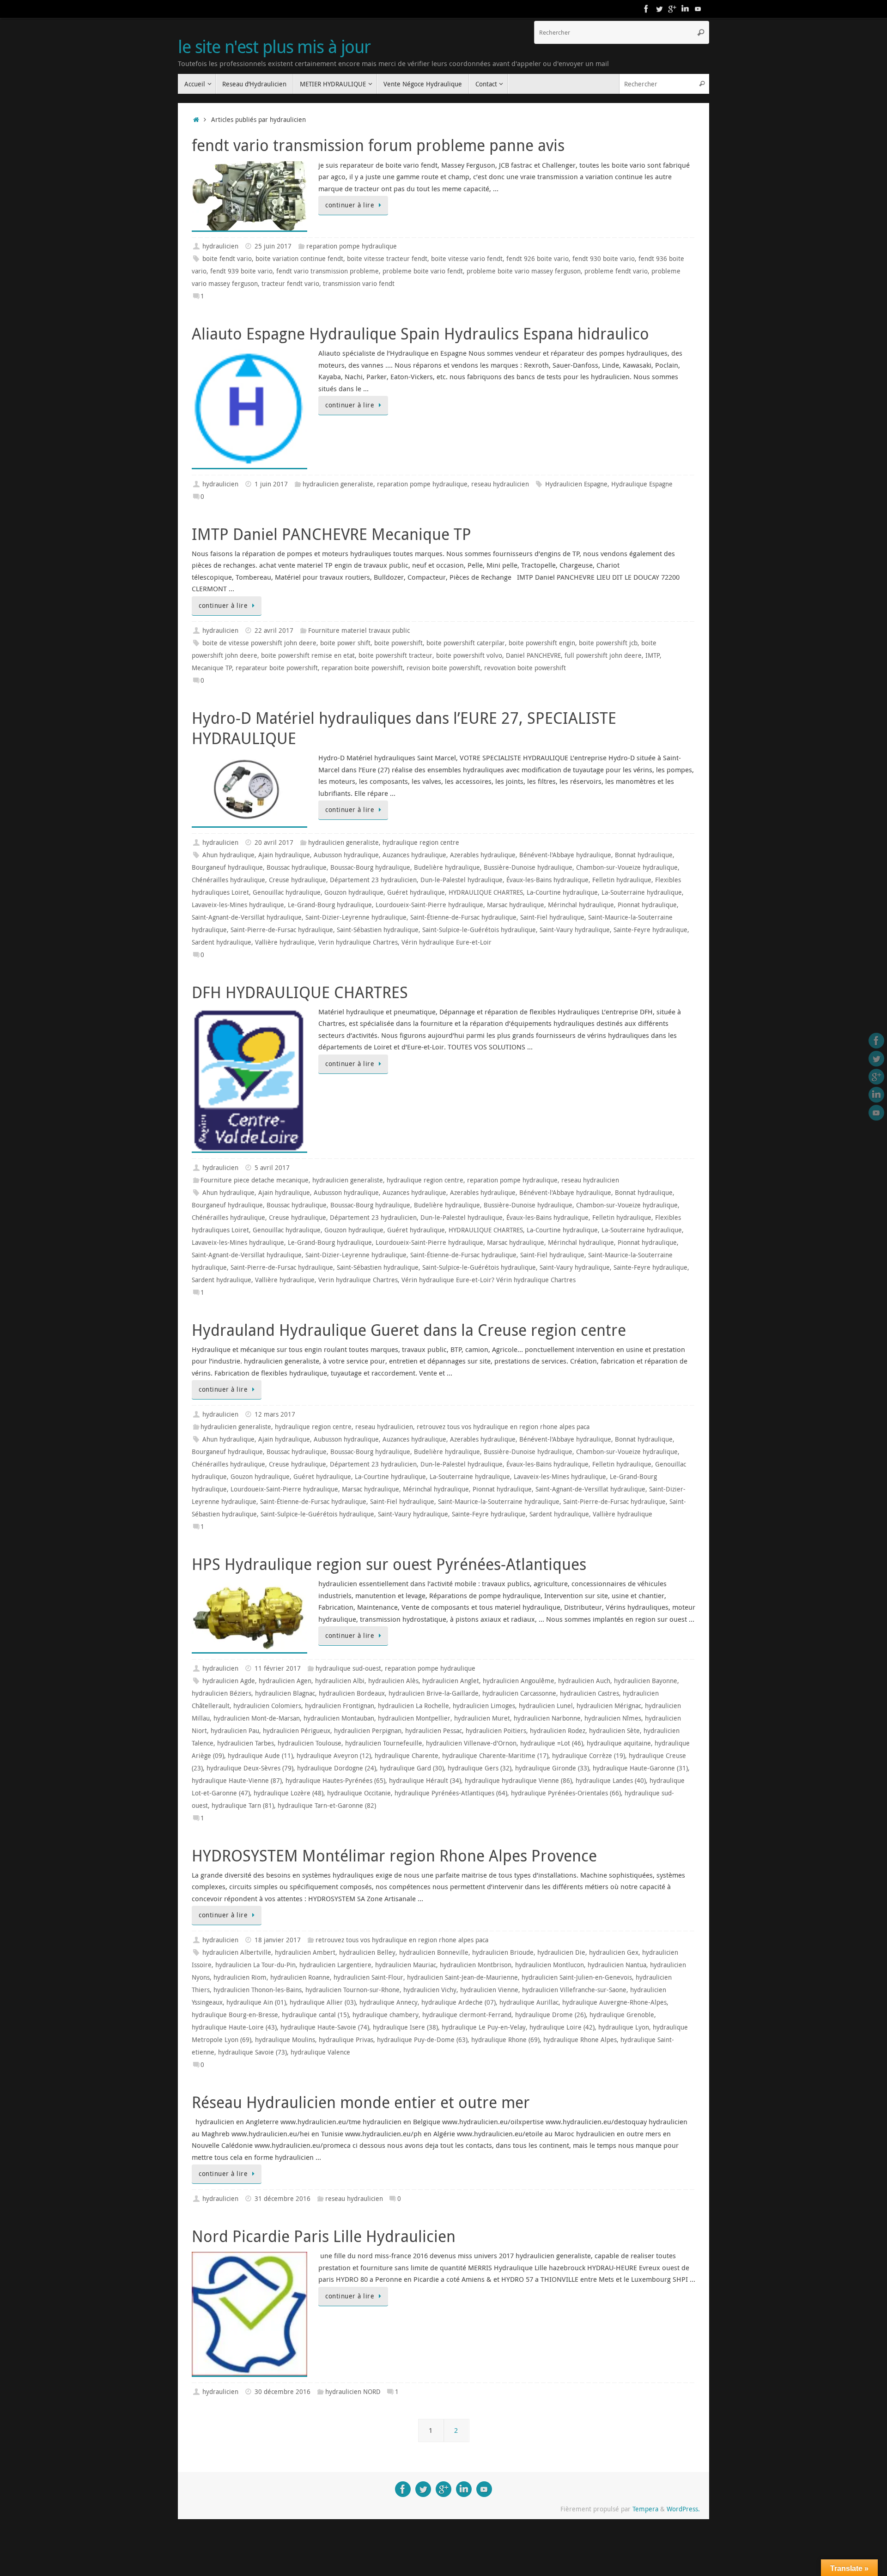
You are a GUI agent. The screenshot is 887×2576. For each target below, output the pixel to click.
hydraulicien (220, 246)
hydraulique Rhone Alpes (580, 2040)
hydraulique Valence (320, 2052)
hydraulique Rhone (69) (505, 2040)
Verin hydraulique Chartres (358, 942)
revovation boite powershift (525, 668)
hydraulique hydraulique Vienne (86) (518, 1781)
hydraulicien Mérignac (609, 1706)
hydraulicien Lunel (546, 1706)
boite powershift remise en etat (308, 655)
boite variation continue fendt (299, 259)
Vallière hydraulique (285, 942)
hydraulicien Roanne (300, 1977)
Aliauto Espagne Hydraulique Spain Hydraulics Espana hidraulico (420, 333)
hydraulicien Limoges (484, 1706)
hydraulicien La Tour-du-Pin (255, 1965)
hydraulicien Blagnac (285, 1693)
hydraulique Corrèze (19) (589, 1756)
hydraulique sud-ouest (348, 1668)
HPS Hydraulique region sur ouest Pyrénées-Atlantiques (389, 1564)
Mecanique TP (212, 668)
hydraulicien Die (561, 1952)
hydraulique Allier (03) (323, 2002)
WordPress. (683, 2509)
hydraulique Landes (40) (611, 1781)
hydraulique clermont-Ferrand (467, 2015)
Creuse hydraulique (298, 880)
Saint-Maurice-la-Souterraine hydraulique (499, 1502)
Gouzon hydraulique (354, 892)
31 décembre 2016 (283, 2199)
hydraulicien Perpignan (368, 1731)
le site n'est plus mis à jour (274, 47)
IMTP (653, 655)
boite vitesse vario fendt (467, 259)
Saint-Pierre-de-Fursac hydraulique (282, 930)
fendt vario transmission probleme (328, 271)
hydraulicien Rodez (558, 1731)
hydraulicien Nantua (617, 1965)
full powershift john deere (603, 655)
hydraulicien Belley (367, 1952)
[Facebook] (646, 9)
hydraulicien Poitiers (496, 1731)
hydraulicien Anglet (451, 1681)
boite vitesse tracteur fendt (387, 259)
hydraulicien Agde (229, 1681)
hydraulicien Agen (285, 1681)
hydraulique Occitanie (359, 1793)
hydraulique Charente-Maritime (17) (495, 1756)
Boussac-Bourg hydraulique (370, 867)
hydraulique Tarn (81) (243, 1806)
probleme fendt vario (616, 271)
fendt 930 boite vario (604, 259)
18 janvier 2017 (278, 1940)
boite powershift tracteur (395, 655)
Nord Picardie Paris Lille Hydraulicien (324, 2236)
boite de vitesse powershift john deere (259, 643)
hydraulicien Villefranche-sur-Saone (574, 1990)
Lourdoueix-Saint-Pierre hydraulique (429, 905)
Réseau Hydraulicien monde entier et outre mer (361, 2102)
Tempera (645, 2509)
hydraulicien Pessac (434, 1731)
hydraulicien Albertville (237, 1952)
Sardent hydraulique (222, 942)
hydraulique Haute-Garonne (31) (640, 1768)
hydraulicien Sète (614, 1731)
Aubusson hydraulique (346, 855)
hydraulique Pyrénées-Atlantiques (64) (451, 1793)
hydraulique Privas (346, 2040)
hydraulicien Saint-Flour (368, 1977)
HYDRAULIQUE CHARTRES (486, 892)
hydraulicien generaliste (338, 484)
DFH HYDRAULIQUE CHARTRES (300, 992)
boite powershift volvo (469, 655)
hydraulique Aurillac (529, 2002)
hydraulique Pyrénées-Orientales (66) (566, 1793)
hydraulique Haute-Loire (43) (234, 2027)
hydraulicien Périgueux (297, 1731)
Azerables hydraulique (483, 855)
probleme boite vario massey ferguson (524, 271)
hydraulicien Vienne (489, 1990)
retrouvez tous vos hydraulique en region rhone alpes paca (503, 1427)
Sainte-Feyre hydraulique (650, 930)
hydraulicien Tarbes (246, 1743)
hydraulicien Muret (482, 1718)
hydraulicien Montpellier (414, 1718)
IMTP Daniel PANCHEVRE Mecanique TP (331, 534)
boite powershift (398, 643)
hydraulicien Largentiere (335, 1965)
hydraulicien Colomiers (267, 1706)
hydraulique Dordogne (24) (337, 1768)
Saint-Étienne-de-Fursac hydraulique (463, 917)
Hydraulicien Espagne (576, 484)
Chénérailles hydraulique (228, 880)
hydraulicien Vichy (430, 1990)
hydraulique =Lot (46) (552, 1743)
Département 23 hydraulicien (373, 880)
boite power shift (345, 643)
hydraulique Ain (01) (256, 2002)
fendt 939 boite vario (241, 271)
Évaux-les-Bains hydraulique (547, 880)
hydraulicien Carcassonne (519, 1693)
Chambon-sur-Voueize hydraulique (627, 867)
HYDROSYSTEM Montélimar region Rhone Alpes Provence (394, 1855)
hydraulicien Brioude (503, 1952)
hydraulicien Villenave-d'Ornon (471, 1743)
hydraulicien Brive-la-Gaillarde (434, 1693)
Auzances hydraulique (414, 855)
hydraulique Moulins (285, 2040)
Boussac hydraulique (297, 867)
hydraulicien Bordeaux (352, 1693)
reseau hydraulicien (500, 484)
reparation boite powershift (362, 668)
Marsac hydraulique (516, 905)
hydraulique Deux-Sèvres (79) (250, 1768)
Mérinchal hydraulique (581, 905)
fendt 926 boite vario (538, 259)
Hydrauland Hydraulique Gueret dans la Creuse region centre (409, 1330)
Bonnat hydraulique (644, 855)
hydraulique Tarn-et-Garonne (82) (327, 1806)
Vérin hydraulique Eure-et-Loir (447, 942)
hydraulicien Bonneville (434, 1952)
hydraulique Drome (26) (550, 2015)
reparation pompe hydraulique (352, 246)
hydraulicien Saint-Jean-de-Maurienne (462, 1977)
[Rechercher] (701, 32)
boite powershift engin (542, 643)
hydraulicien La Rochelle (413, 1706)
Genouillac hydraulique (287, 892)
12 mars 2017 (275, 1414)
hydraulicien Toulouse (310, 1743)
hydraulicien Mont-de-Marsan (257, 1718)
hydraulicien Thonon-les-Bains (258, 1990)
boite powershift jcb (608, 643)
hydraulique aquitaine (619, 1743)
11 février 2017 (278, 1668)
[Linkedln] (685, 9)
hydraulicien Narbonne (547, 1718)
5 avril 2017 (272, 1168)
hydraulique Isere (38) (405, 2027)
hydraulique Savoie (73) (252, 2052)
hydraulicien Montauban (339, 1718)
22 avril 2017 (274, 630)
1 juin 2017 (271, 484)
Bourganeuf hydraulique (227, 867)
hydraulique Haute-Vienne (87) (237, 1781)
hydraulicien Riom (240, 1977)
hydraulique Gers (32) (480, 1768)
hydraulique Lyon (624, 2027)
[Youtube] (698, 9)
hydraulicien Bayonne (646, 1681)
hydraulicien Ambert (305, 1952)
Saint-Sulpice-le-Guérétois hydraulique (479, 930)
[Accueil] (196, 120)
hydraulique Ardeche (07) (459, 2002)
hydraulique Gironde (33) (552, 1768)
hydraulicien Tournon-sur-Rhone (352, 1990)
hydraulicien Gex (614, 1952)
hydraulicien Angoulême (519, 1681)
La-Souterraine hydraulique (642, 892)
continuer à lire (350, 205)
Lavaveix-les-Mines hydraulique (238, 905)
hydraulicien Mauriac (406, 1965)
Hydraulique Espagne (642, 484)
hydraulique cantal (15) (315, 2015)
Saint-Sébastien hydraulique (378, 930)
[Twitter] (659, 9)
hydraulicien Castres (589, 1693)
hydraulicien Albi (340, 1681)
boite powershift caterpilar (466, 643)
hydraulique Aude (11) (260, 1756)
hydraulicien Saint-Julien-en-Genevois (577, 1977)
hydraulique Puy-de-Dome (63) (422, 2040)
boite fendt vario (227, 259)
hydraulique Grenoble (622, 2015)
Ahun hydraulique (228, 855)
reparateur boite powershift (277, 668)
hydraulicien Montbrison (476, 1965)
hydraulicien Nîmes (613, 1718)
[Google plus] (672, 9)
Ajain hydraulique (284, 855)
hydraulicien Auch (584, 1681)
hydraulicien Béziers (222, 1693)
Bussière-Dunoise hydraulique (528, 867)
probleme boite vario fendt (423, 271)
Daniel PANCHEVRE (533, 655)
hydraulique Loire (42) (562, 2027)
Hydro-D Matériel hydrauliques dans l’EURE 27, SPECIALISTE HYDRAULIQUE (404, 728)
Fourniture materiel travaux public (359, 630)
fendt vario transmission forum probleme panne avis (378, 145)
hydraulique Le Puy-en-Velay (484, 2027)
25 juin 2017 (273, 246)
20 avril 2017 (274, 843)
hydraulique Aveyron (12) (334, 1756)
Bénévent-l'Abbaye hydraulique (565, 855)
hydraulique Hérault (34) (425, 1781)
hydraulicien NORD (353, 2392)
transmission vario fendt (359, 284)
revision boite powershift (443, 668)
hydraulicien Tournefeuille (384, 1743)
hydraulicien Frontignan (340, 1706)
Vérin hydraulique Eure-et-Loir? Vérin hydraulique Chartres (489, 1280)
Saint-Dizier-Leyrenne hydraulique (356, 917)
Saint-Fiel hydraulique (552, 917)
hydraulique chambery (386, 2015)
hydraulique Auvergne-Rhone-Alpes (614, 2002)
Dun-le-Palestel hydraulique (462, 880)
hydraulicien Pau (235, 1731)
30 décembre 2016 (283, 2392)
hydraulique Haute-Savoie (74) (325, 2027)
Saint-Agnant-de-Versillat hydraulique (247, 917)
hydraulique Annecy (389, 2002)
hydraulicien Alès (393, 1681)
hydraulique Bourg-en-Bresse (235, 2015)
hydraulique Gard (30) (412, 1768)
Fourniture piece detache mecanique (255, 1180)
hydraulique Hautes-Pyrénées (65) (335, 1781)
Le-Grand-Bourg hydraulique (330, 905)
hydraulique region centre (421, 843)
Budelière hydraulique (447, 867)
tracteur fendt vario (290, 284)
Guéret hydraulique (416, 892)
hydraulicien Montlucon (550, 1965)
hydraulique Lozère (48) (289, 1793)
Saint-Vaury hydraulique (575, 930)
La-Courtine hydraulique (562, 892)
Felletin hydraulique (622, 880)
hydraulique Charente (407, 1756)
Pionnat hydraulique (647, 905)
